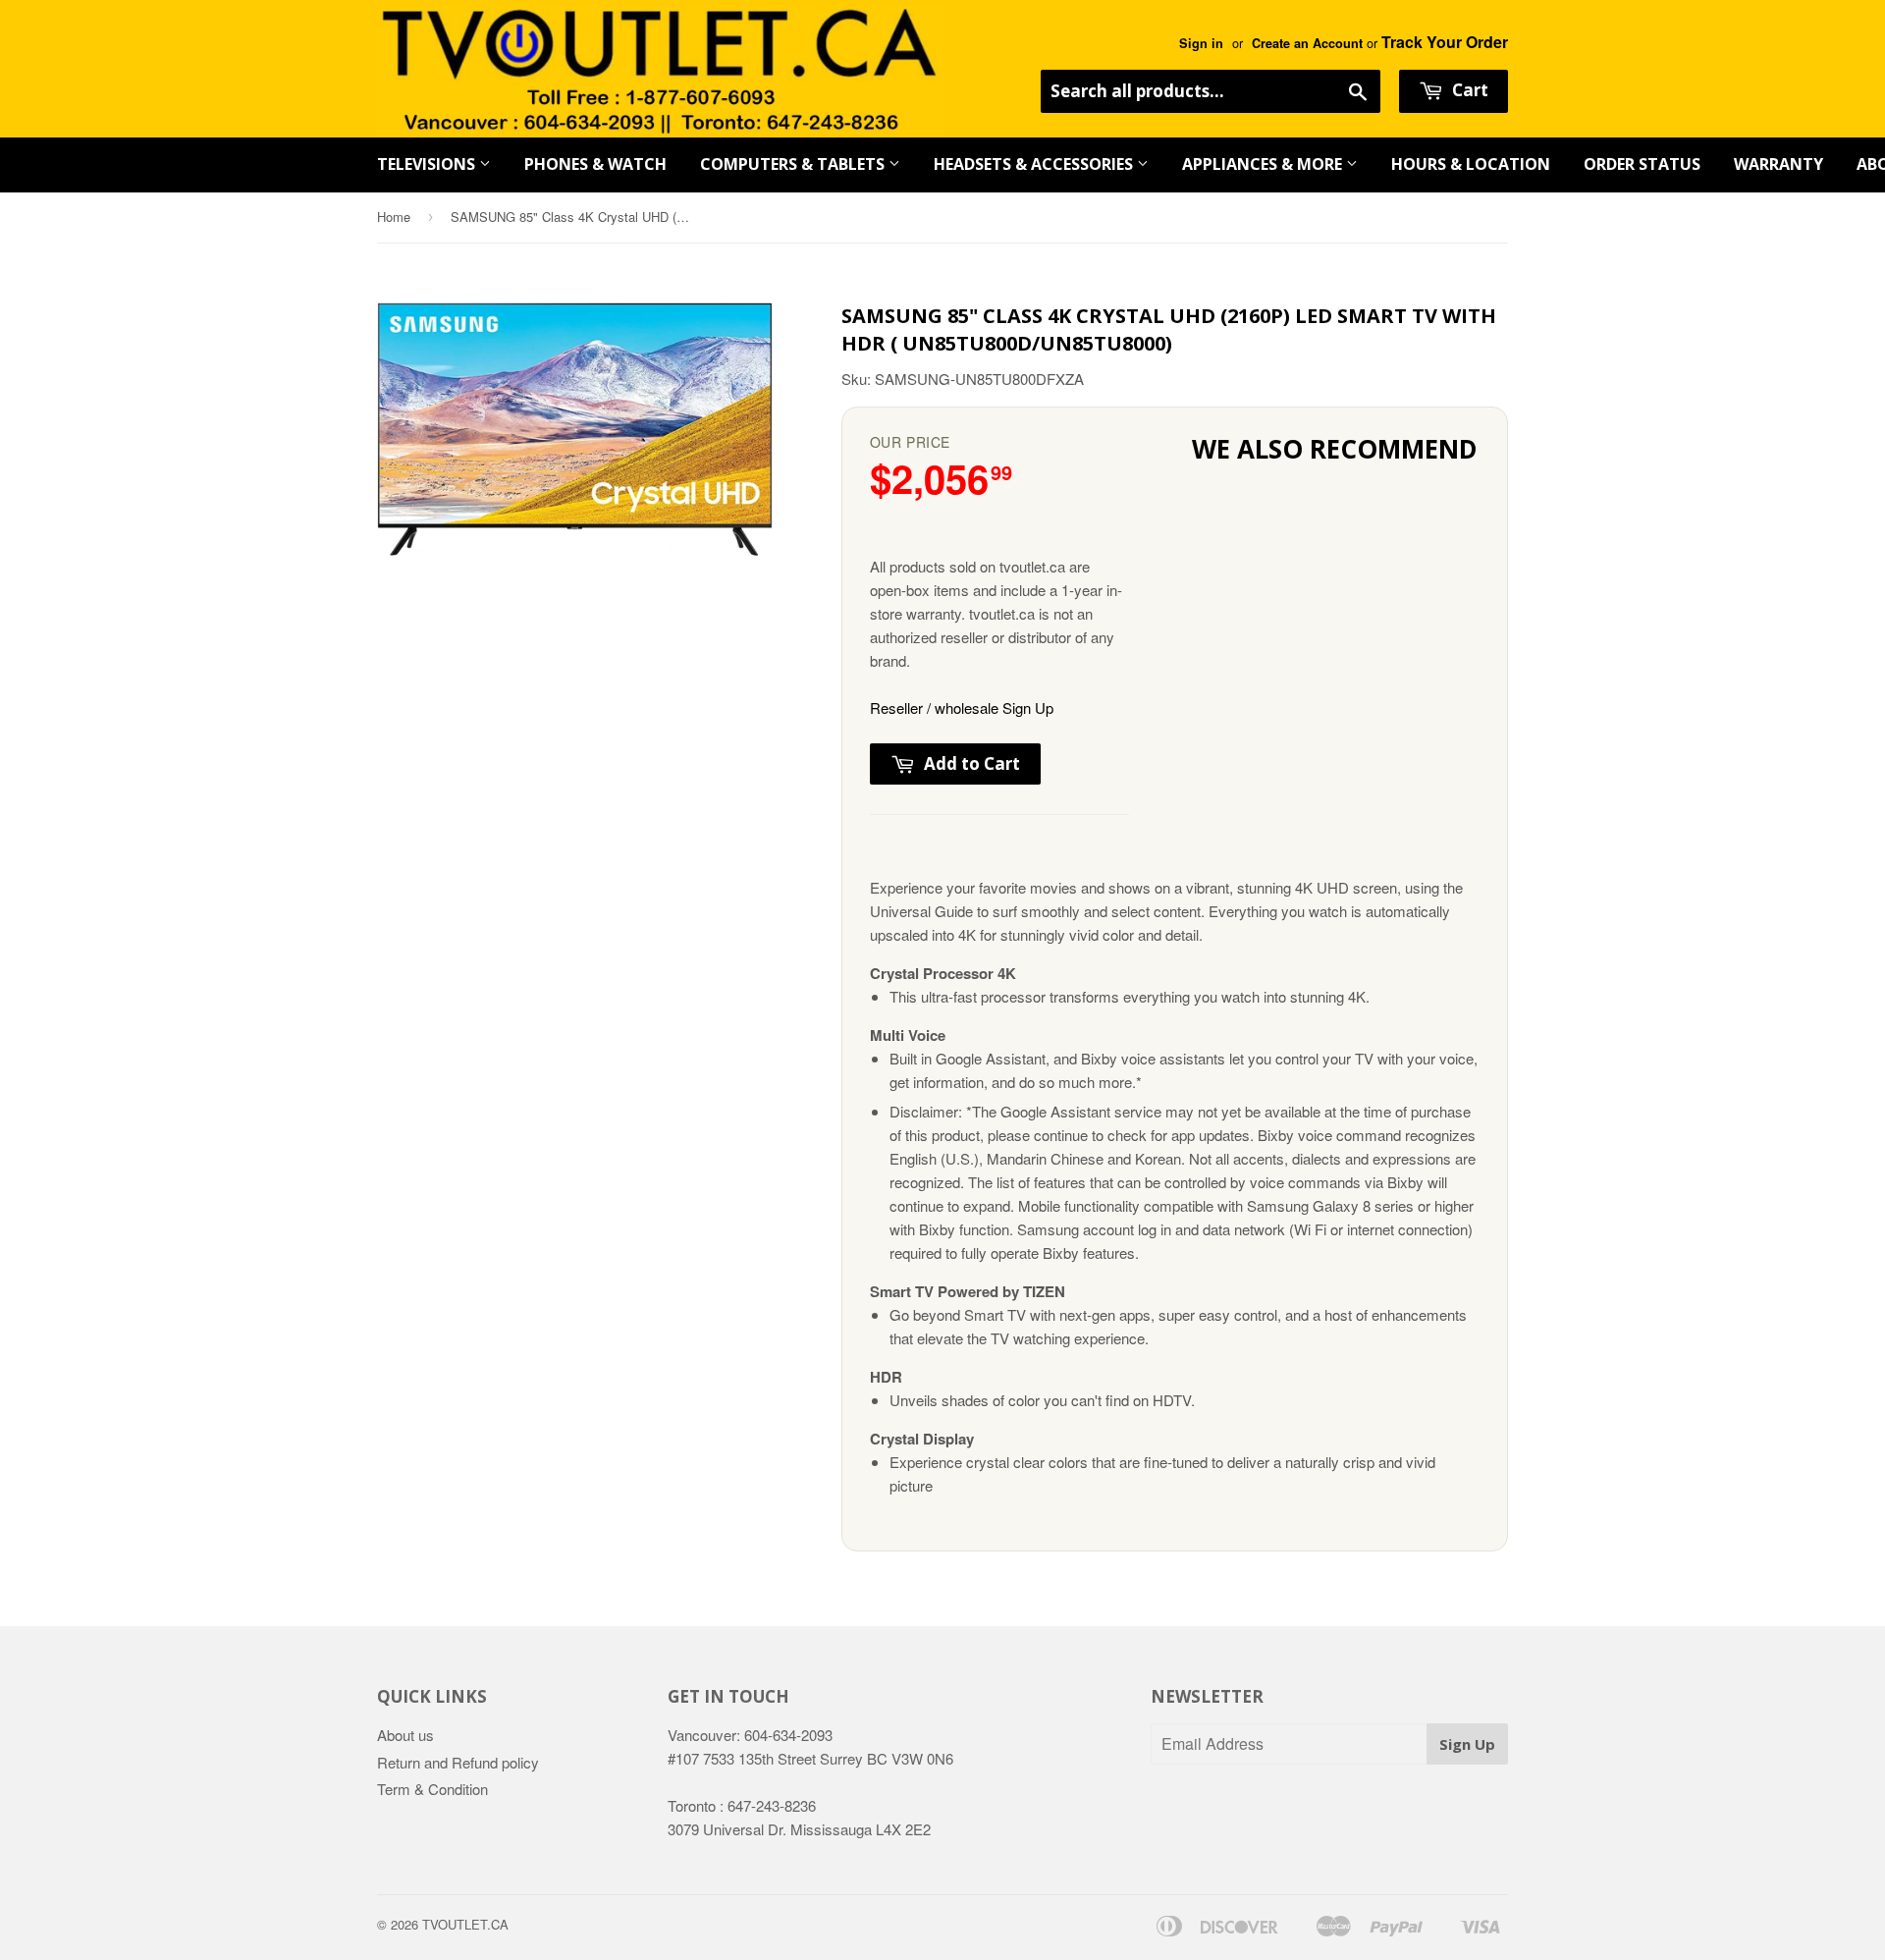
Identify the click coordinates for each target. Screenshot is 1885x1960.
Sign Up (1467, 1744)
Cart (1468, 90)
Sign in (1201, 43)
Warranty (1778, 164)
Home (394, 217)
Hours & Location (1471, 164)
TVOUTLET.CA (465, 1924)
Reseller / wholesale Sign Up (962, 708)
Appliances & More (1264, 164)
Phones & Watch (595, 164)
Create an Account (1307, 43)
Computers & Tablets (794, 164)
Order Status (1642, 164)
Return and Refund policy (458, 1762)
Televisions (428, 164)
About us (405, 1735)
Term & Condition (432, 1789)
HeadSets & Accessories (1035, 164)
